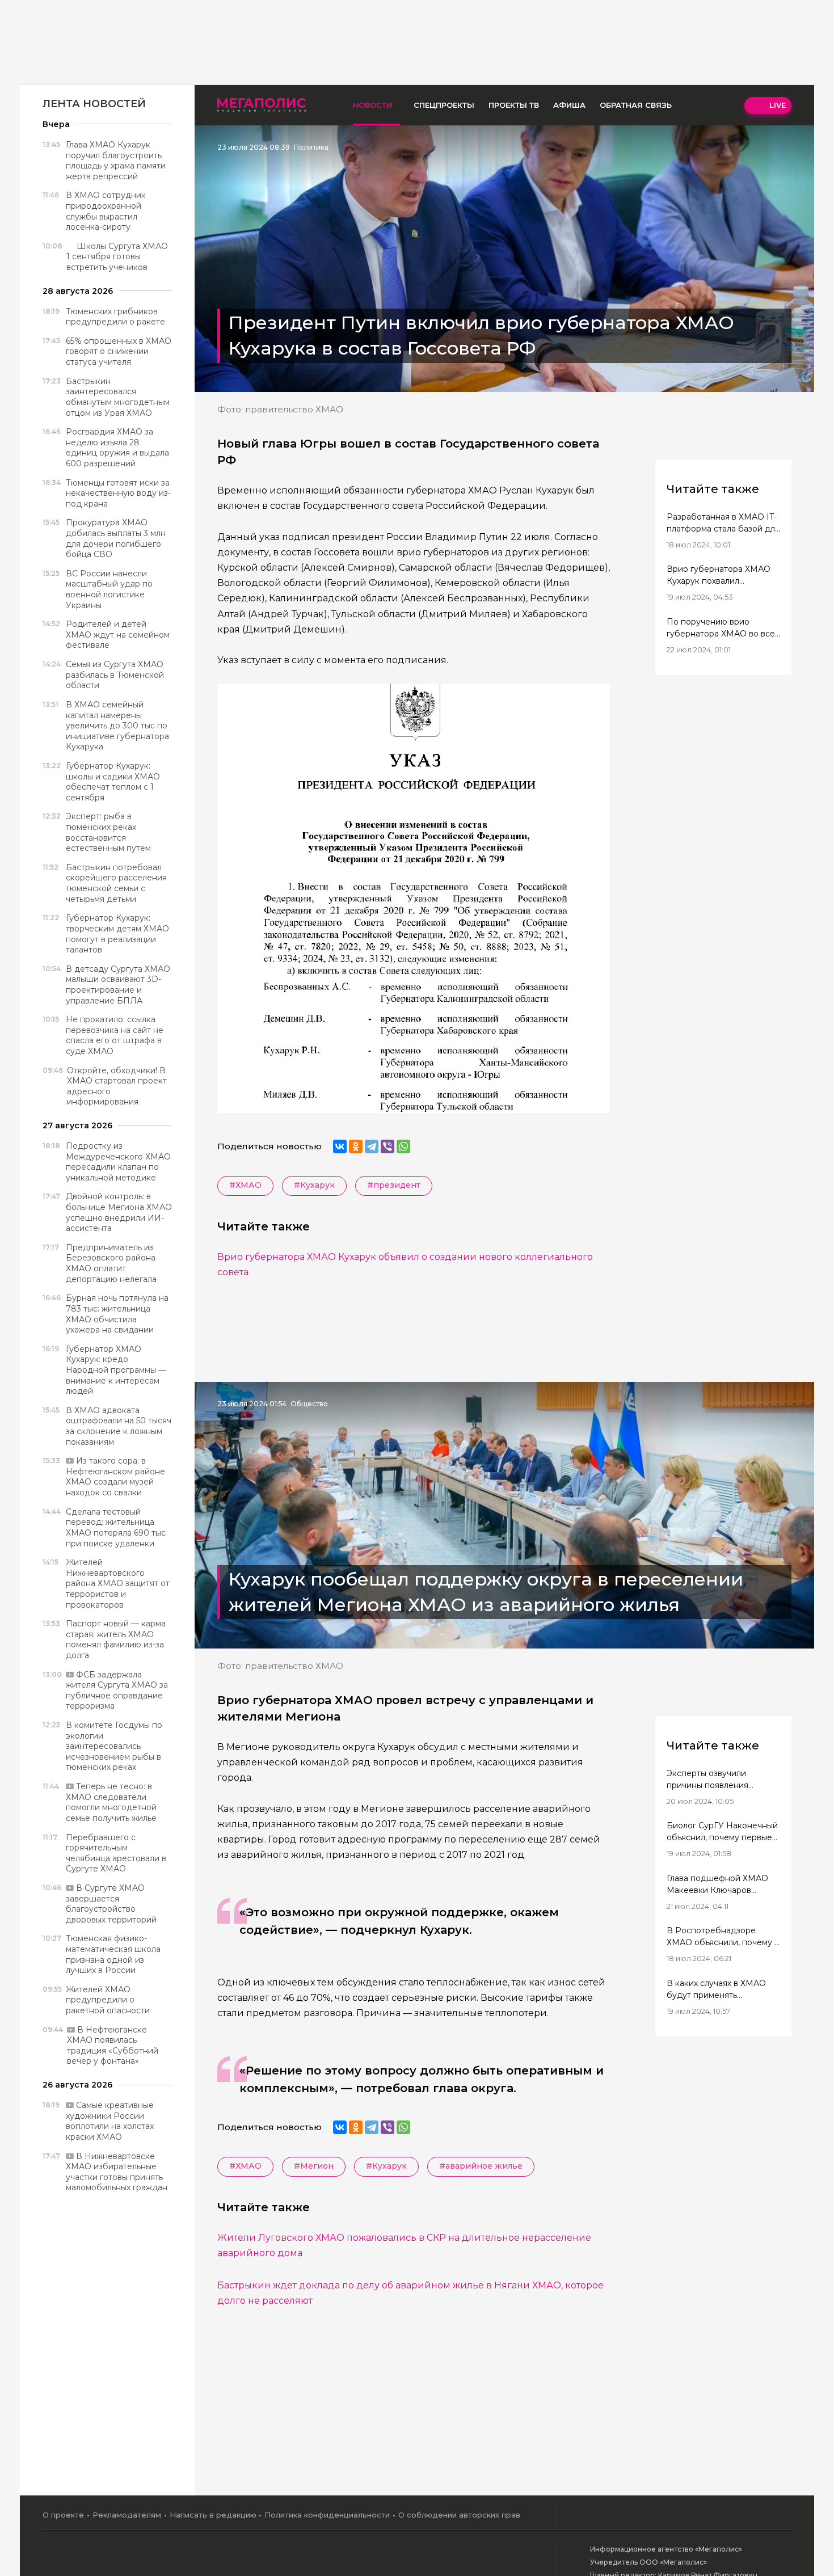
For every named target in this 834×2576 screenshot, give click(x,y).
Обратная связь (636, 105)
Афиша (569, 105)
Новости (372, 105)
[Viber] (387, 1146)
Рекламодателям (127, 2515)
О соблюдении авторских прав (459, 2515)
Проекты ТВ (514, 105)
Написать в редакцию (213, 2515)
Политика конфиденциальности (327, 2515)
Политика (311, 147)
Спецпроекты (444, 105)
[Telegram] (372, 1146)
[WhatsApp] (403, 1146)
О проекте (63, 2515)
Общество (309, 1404)
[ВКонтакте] (340, 1146)
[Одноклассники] (356, 1146)
